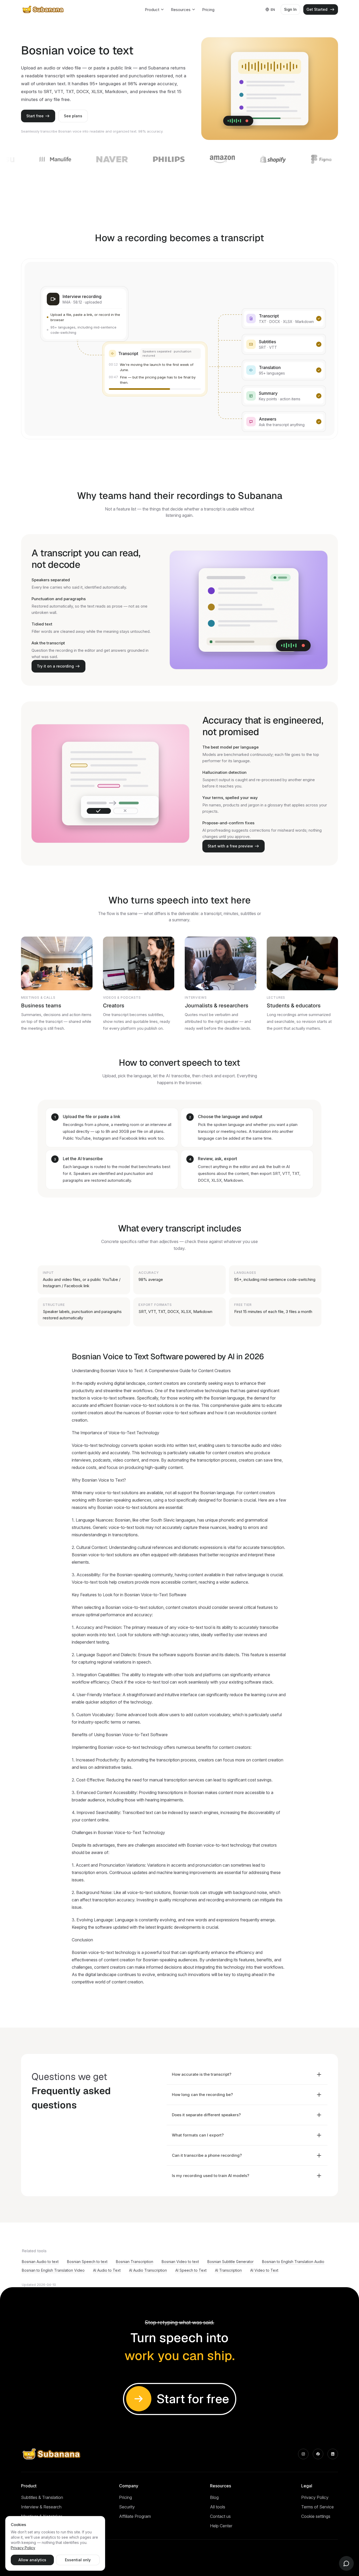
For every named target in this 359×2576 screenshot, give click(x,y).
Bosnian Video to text (180, 2262)
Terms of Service (317, 2507)
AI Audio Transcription (148, 2270)
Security (127, 2507)
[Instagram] (303, 2454)
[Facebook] (318, 2454)
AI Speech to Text (191, 2270)
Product (152, 10)
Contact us (220, 2516)
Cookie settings (316, 2516)
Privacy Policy (315, 2497)
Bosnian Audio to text (40, 2262)
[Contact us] (346, 2563)
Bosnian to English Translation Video (53, 2270)
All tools (218, 2507)
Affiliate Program (135, 2516)
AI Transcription (228, 2270)
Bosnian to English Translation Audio (293, 2262)
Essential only (78, 2560)
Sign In (290, 9)
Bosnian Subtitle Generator (230, 2262)
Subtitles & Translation (42, 2497)
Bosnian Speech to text (87, 2262)
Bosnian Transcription (135, 2262)
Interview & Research (41, 2507)
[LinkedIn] (333, 2454)
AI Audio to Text (107, 2270)
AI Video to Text (264, 2270)
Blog (214, 2497)
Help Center (221, 2526)
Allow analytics (32, 2560)
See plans (73, 116)
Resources (181, 10)
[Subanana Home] (43, 9)
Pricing (208, 10)
